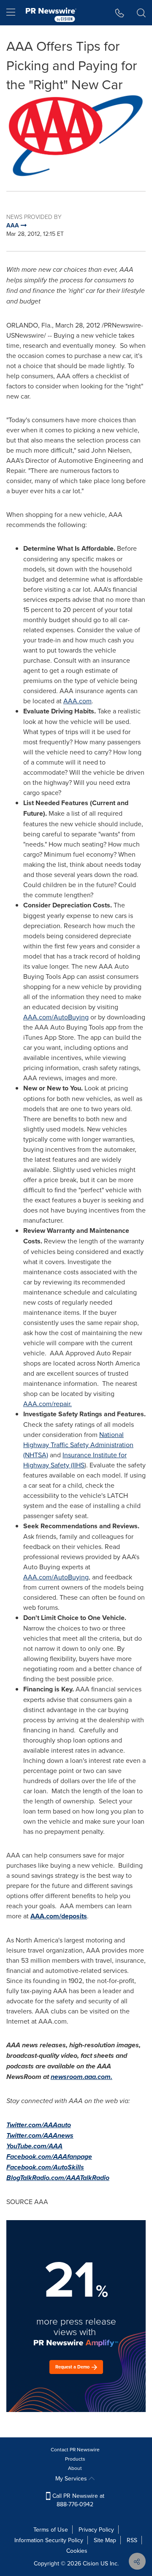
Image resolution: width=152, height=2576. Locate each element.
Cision (91, 2563)
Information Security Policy (49, 2540)
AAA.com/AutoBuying (56, 1017)
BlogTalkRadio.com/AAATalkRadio (58, 2178)
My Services (72, 2478)
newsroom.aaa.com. (81, 2077)
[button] (76, 136)
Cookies (77, 2551)
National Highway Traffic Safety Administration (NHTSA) (78, 1445)
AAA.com (77, 701)
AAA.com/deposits (59, 1916)
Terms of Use (51, 2530)
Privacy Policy (96, 2530)
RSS (132, 2540)
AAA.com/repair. (47, 1404)
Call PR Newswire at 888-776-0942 (77, 2500)
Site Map (105, 2540)
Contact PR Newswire (75, 2449)
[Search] (141, 13)
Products (75, 2459)
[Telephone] (120, 13)
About (75, 2468)
